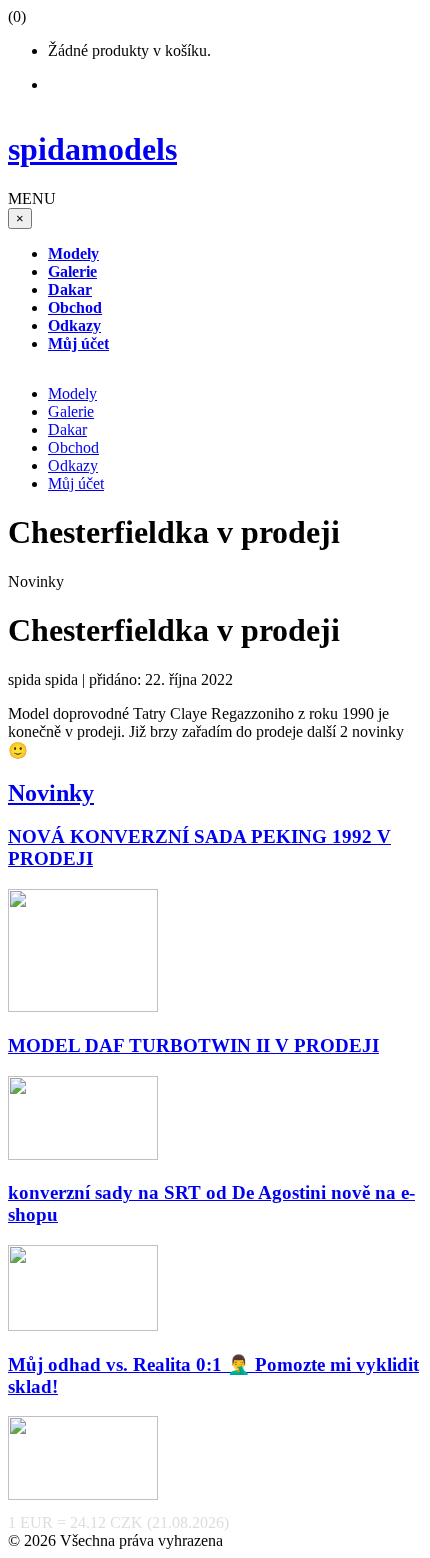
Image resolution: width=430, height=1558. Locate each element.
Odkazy (73, 465)
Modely (72, 393)
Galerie (71, 411)
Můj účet (76, 483)
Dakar (67, 429)
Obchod (73, 447)
